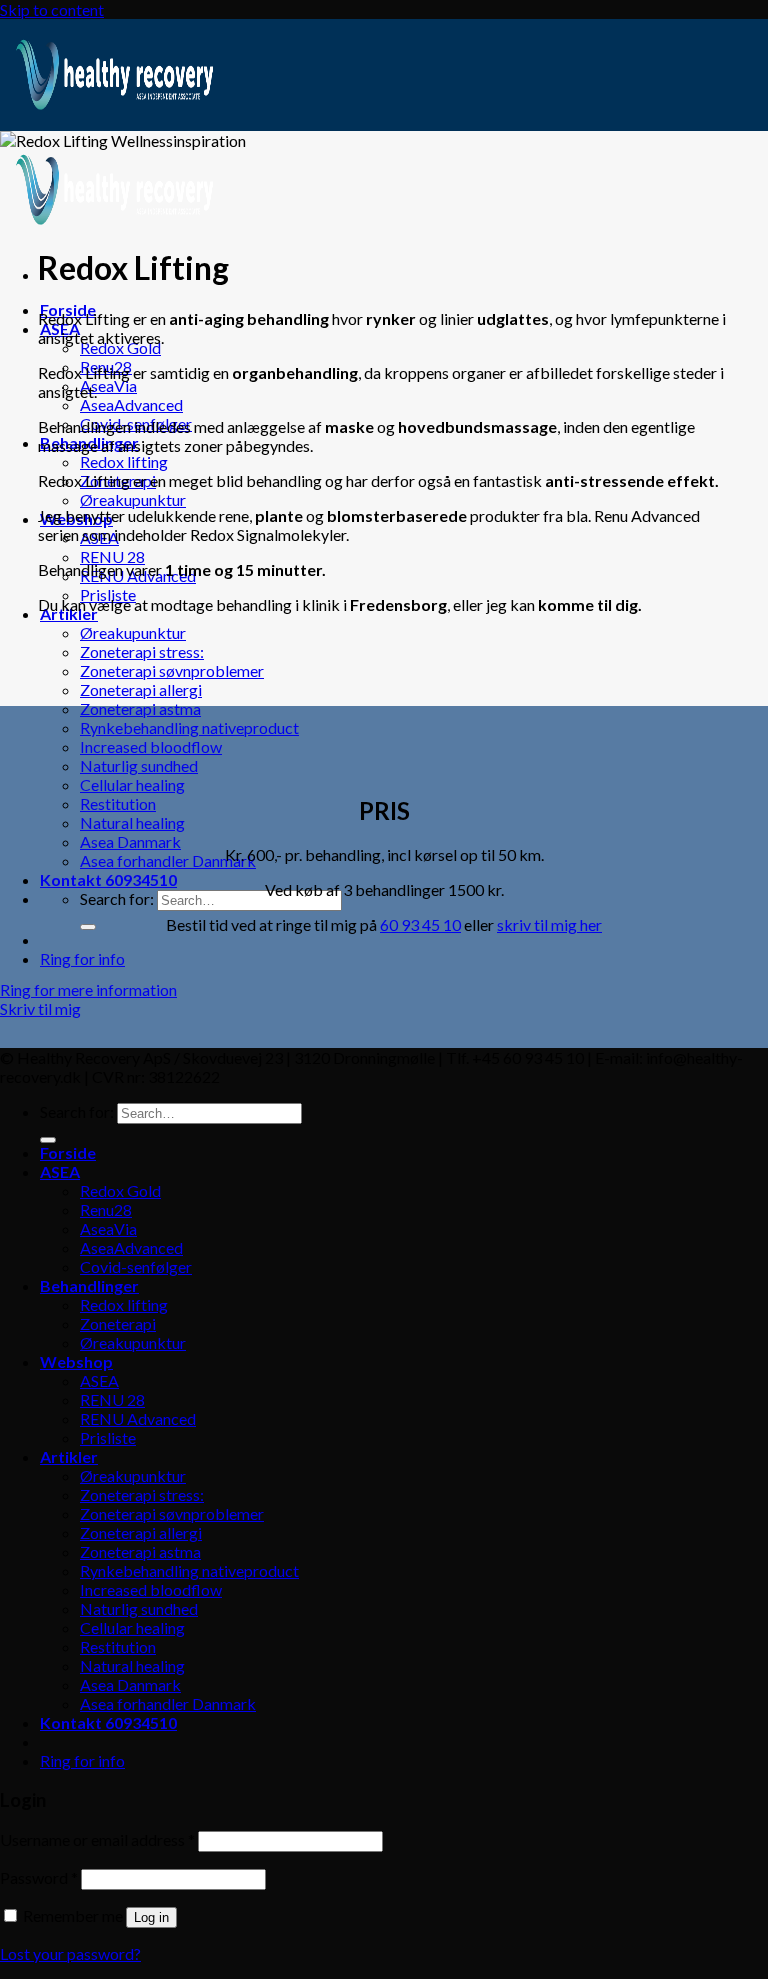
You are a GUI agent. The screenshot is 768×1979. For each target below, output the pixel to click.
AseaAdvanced (131, 404)
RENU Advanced (138, 1418)
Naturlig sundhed (139, 765)
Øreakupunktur (133, 499)
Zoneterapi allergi (141, 689)
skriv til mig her (549, 924)
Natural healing (132, 822)
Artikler (69, 1456)
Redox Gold (120, 347)
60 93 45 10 (420, 924)
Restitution (118, 803)
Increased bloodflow (151, 746)
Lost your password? (70, 1953)
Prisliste (108, 1437)
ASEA (60, 1171)
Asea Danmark (130, 841)
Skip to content (52, 9)
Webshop (76, 1361)
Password (39, 1877)
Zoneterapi (118, 1323)
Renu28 (106, 1209)
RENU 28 (112, 556)
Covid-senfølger (136, 1266)
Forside (68, 1152)
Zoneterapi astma (140, 708)
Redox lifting (124, 461)
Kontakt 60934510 (108, 879)
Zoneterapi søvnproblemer (172, 670)
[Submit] (88, 927)
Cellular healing (132, 784)
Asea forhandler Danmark (168, 860)
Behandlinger (89, 1285)
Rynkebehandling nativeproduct (189, 727)
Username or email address (97, 1839)
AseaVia (108, 385)
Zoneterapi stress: (142, 651)
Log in (151, 1917)
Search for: (117, 898)
